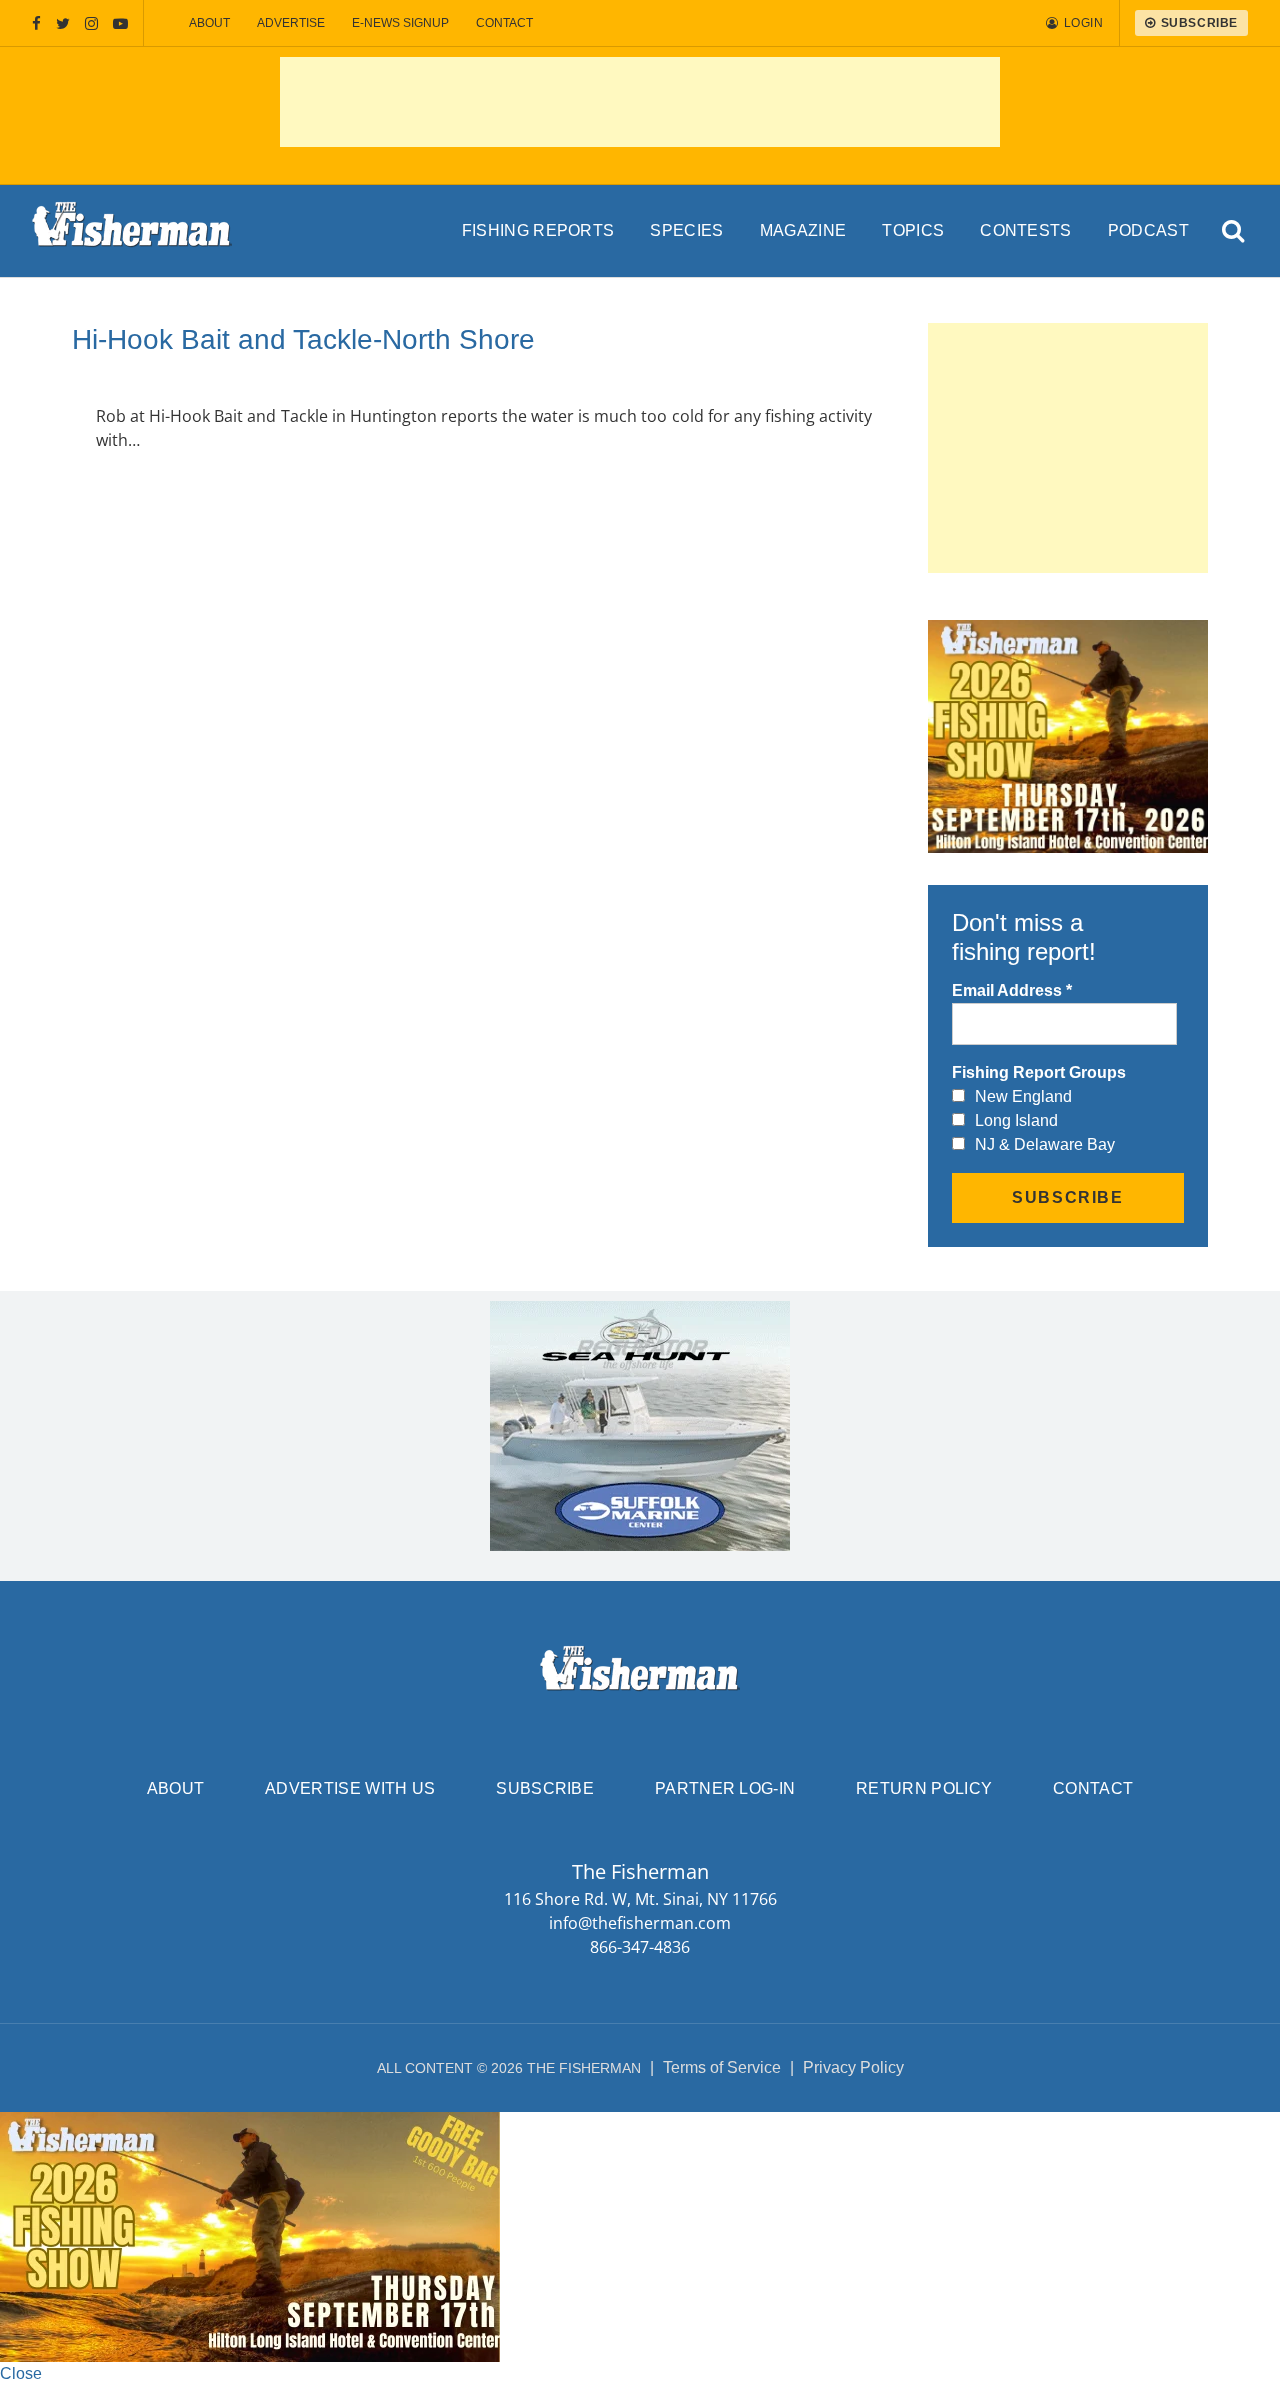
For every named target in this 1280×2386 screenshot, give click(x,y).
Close (21, 2373)
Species (686, 230)
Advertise (291, 23)
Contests (1026, 230)
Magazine (803, 230)
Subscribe (545, 1788)
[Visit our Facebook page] (36, 23)
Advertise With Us (350, 1788)
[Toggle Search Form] (1234, 231)
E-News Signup (400, 23)
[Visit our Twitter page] (63, 23)
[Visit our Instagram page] (91, 23)
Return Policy (924, 1788)
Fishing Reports (538, 230)
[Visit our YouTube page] (120, 23)
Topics (913, 230)
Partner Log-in (725, 1788)
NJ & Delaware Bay (1045, 1144)
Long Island (1016, 1120)
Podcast (1148, 230)
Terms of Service (722, 2067)
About (209, 23)
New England (1023, 1096)
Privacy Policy (853, 2067)
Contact (504, 23)
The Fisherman (132, 231)
